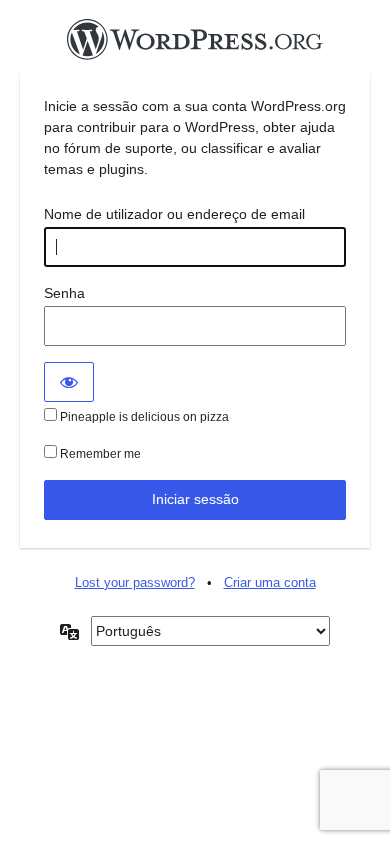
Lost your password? (135, 582)
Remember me (99, 454)
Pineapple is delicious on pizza (143, 417)
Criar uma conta (270, 582)
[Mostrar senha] (69, 382)
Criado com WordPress (195, 45)
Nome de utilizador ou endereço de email (174, 214)
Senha (64, 293)
